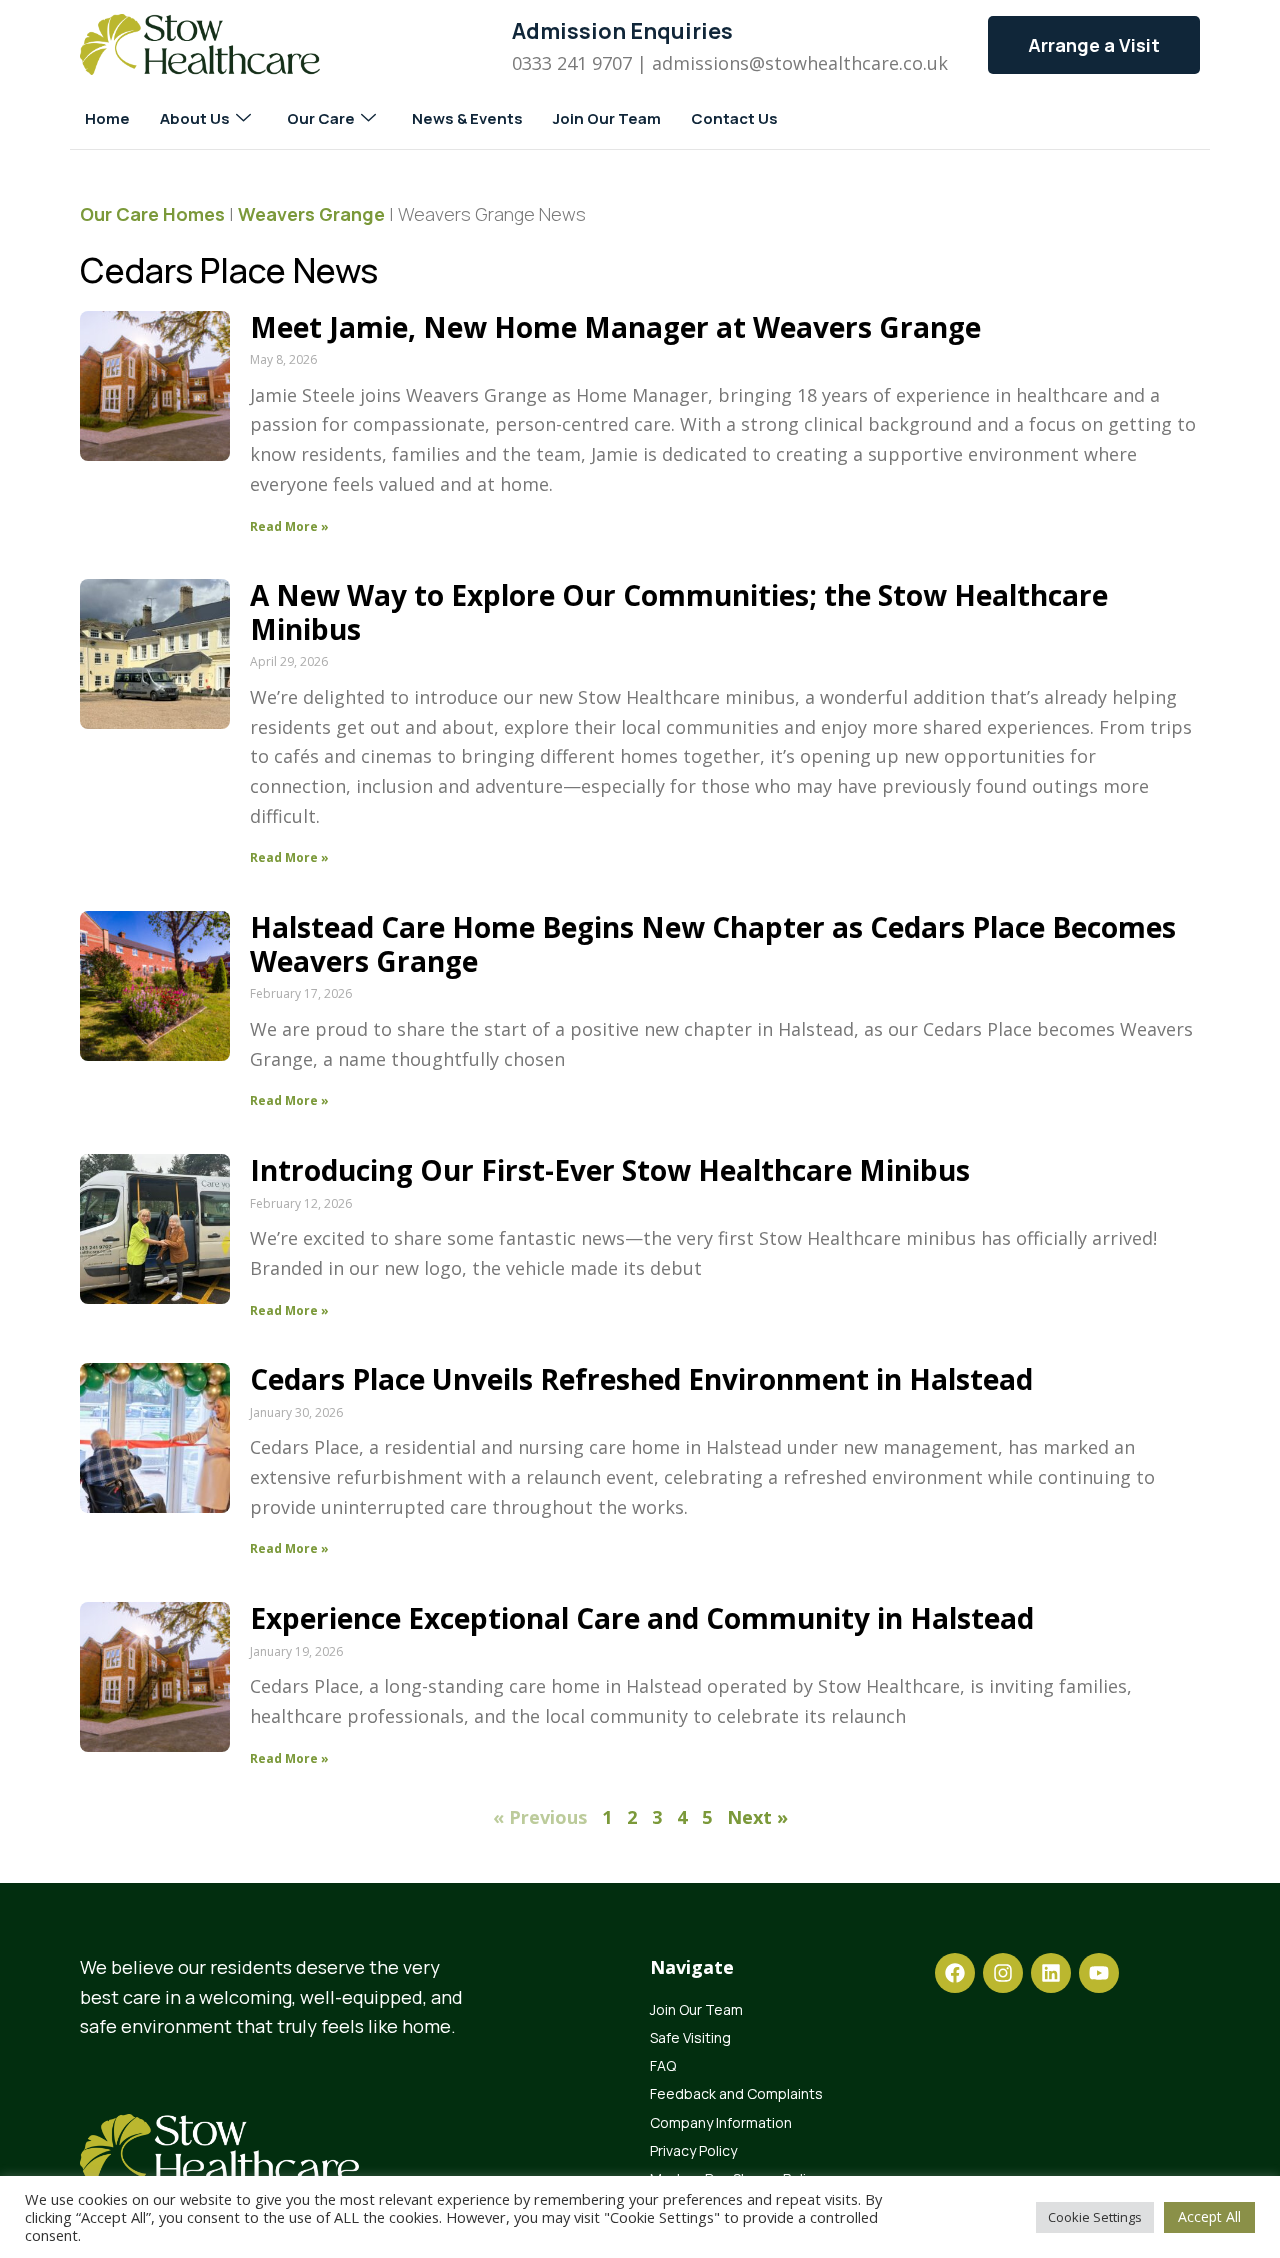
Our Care (321, 118)
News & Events (467, 118)
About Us (195, 118)
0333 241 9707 (572, 63)
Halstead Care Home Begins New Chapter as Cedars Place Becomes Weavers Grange (713, 944)
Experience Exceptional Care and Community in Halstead (642, 1618)
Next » (757, 1817)
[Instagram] (1003, 1973)
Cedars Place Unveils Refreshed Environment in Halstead (641, 1379)
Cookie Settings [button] (1095, 2217)
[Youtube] (1099, 1973)
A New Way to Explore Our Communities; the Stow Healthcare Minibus (679, 612)
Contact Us (734, 118)
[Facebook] (955, 1973)
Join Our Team (607, 118)
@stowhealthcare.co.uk (848, 63)
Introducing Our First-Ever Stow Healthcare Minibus (610, 1170)
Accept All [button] (1209, 2216)
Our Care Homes (152, 214)
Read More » (289, 526)
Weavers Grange (311, 214)
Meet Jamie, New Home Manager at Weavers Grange (615, 327)
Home (107, 118)
